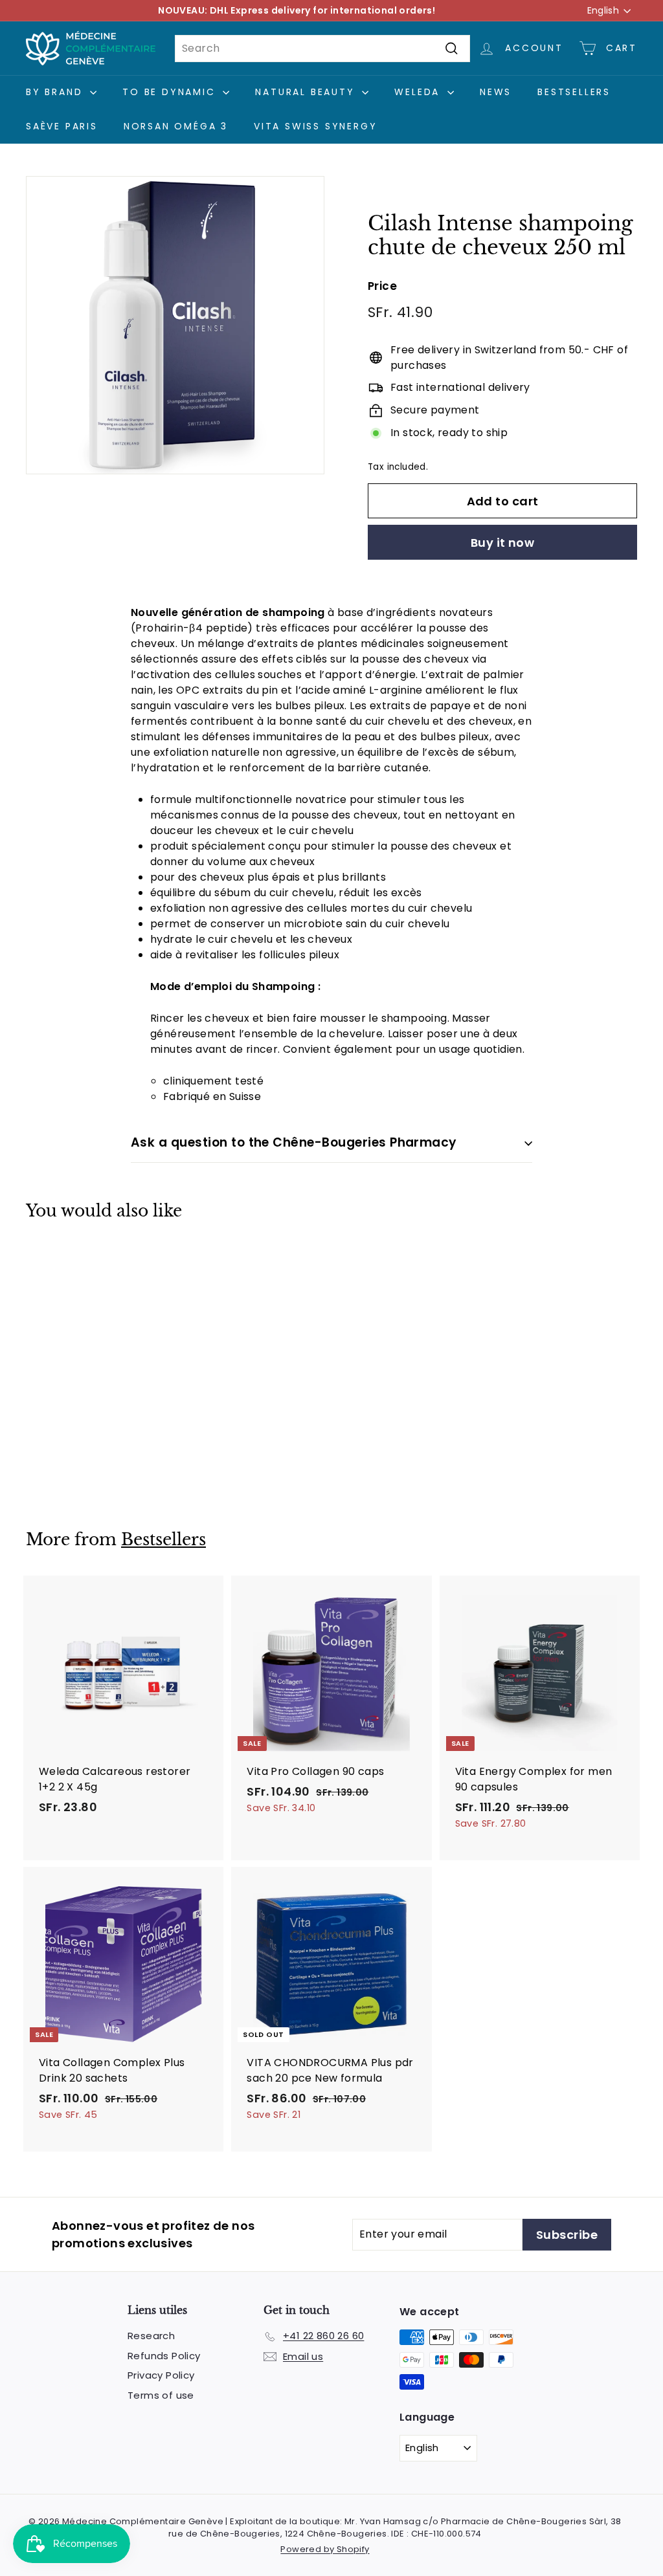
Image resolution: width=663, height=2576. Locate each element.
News (496, 92)
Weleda (419, 92)
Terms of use (161, 2395)
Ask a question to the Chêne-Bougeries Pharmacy (294, 1142)
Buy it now (503, 543)
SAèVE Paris (62, 126)
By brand (56, 92)
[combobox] (322, 49)
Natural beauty (307, 92)
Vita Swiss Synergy (315, 126)
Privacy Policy (161, 2375)
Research (151, 2336)
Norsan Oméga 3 (176, 126)
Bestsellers (574, 92)
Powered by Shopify (325, 2549)
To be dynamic (171, 92)
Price (382, 286)
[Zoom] (175, 325)
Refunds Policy (164, 2356)
